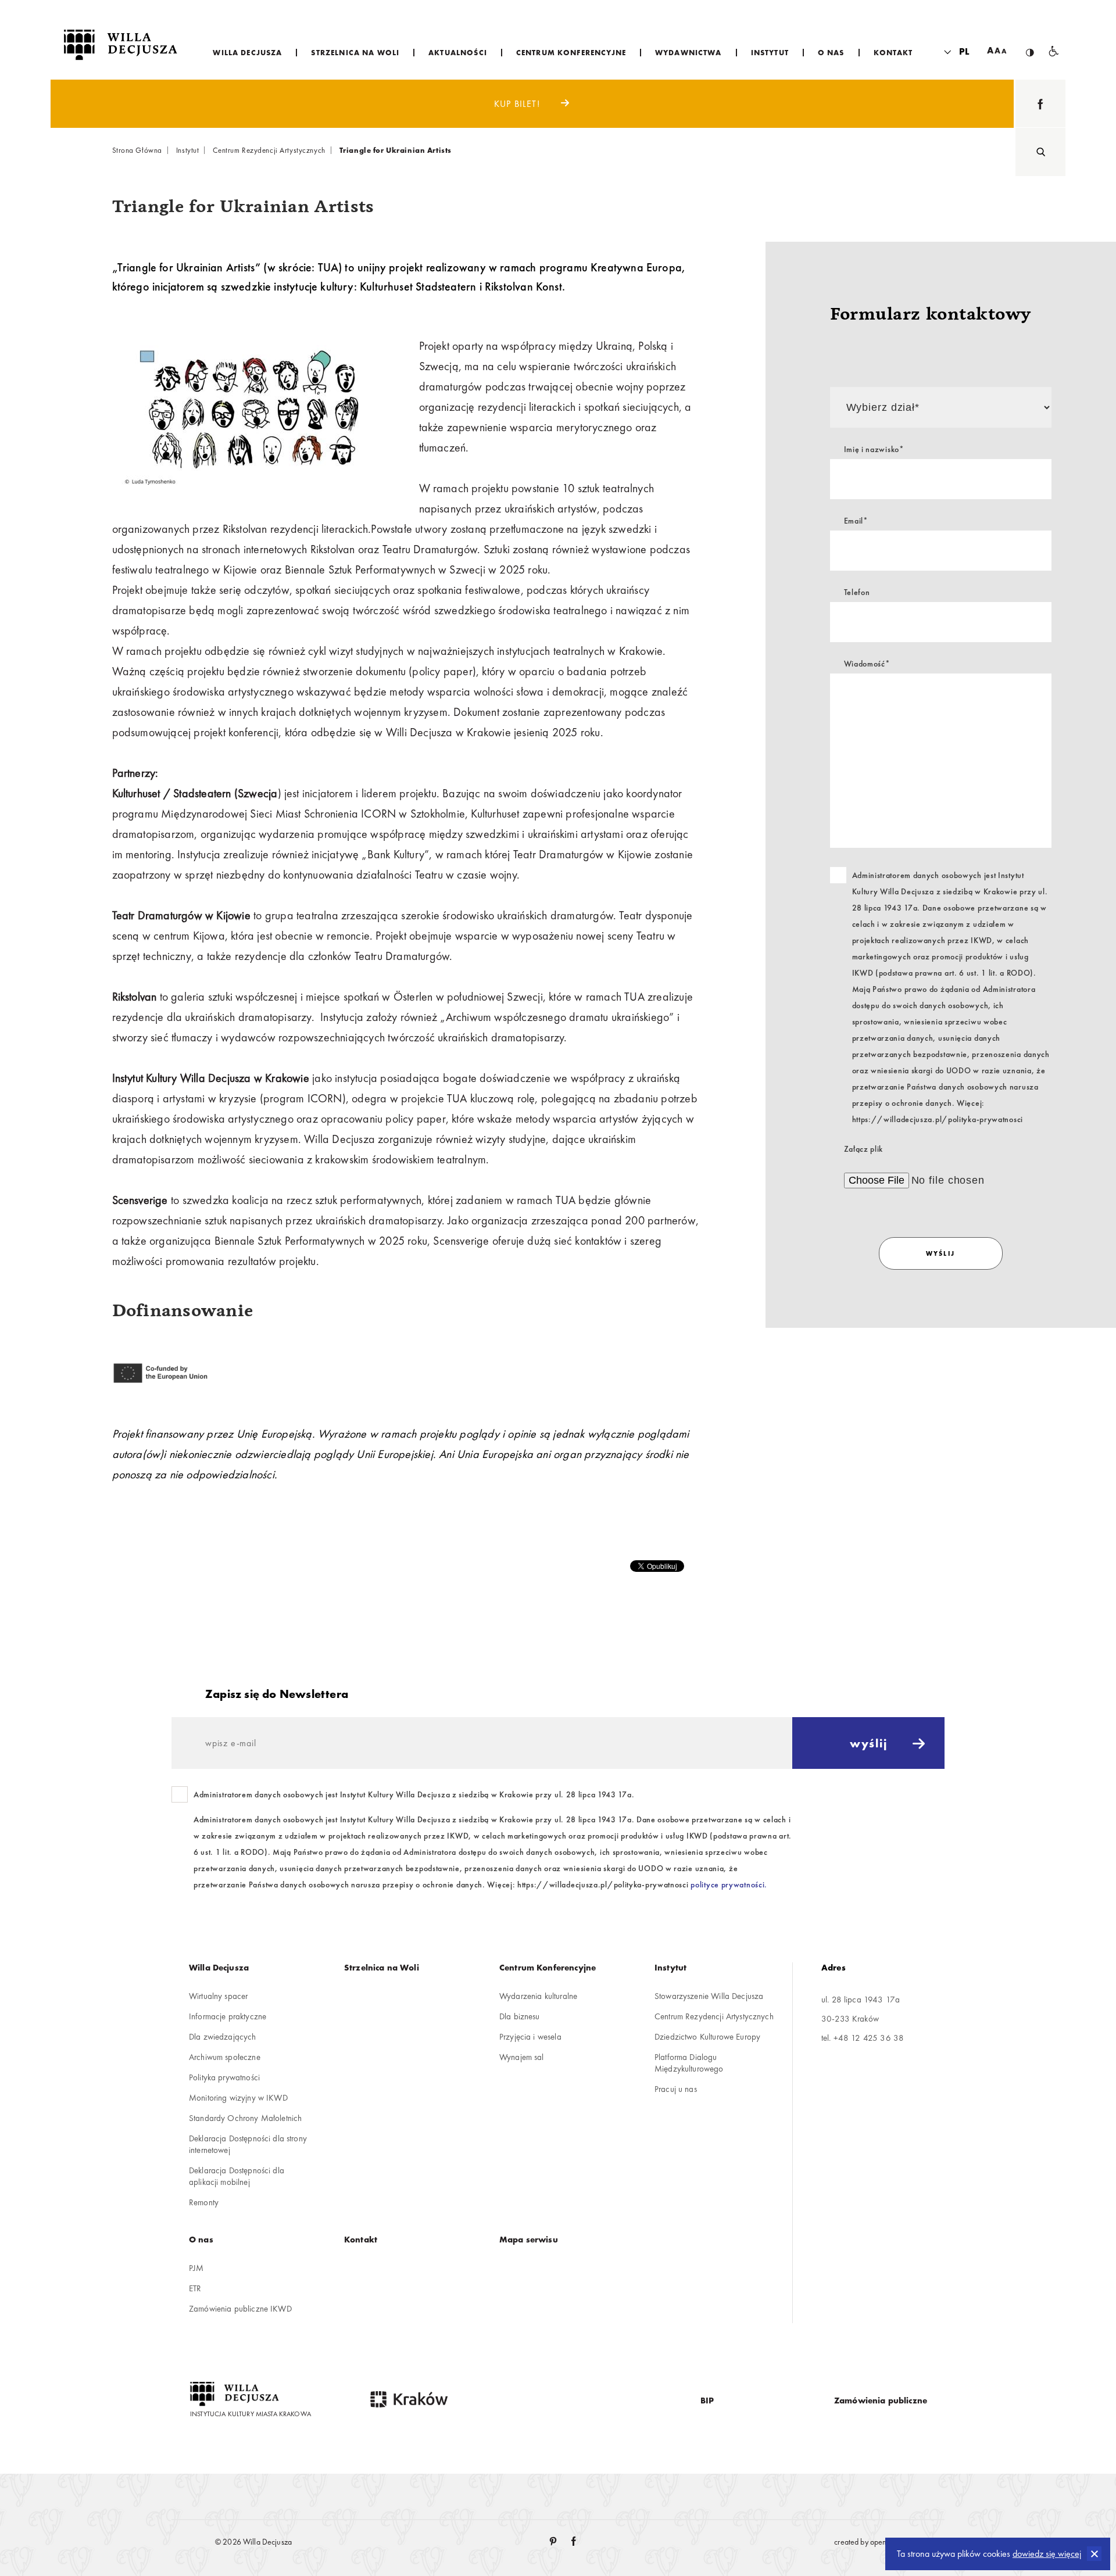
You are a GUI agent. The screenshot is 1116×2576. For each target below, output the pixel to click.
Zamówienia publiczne (881, 2401)
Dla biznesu (520, 2016)
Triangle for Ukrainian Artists (396, 150)
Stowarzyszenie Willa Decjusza (709, 1996)
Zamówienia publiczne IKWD (240, 2309)
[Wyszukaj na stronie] (1040, 152)
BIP (707, 2401)
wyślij (941, 1253)
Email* (856, 521)
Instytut (188, 150)
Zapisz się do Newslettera (277, 1694)
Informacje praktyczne (228, 2016)
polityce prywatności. (729, 1884)
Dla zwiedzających (223, 2037)
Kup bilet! (518, 104)
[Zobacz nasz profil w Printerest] (554, 2542)
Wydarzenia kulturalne (538, 1996)
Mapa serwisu (529, 2240)
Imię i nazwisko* (874, 449)
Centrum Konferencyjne (548, 1968)
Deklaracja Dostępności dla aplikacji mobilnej (237, 2176)
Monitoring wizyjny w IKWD (238, 2098)
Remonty (204, 2202)
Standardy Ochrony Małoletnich (245, 2118)
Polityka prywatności (224, 2077)
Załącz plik (864, 1149)
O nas (201, 2240)
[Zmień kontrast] (1030, 43)
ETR (195, 2288)
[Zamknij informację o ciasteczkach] (1094, 2554)
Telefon (857, 592)
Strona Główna (137, 150)
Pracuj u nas (676, 2089)
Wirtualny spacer (218, 1996)
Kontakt (361, 2240)
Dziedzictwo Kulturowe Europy (707, 2037)
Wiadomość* (867, 664)
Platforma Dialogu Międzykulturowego (689, 2063)
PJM (196, 2268)
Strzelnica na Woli (382, 1968)
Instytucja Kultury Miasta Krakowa (251, 2414)
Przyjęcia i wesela (530, 2037)
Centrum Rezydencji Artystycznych (269, 150)
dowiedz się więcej (1047, 2554)
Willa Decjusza (219, 1968)
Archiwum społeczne (225, 2057)
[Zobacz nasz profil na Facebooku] (1040, 104)
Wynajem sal (522, 2057)
